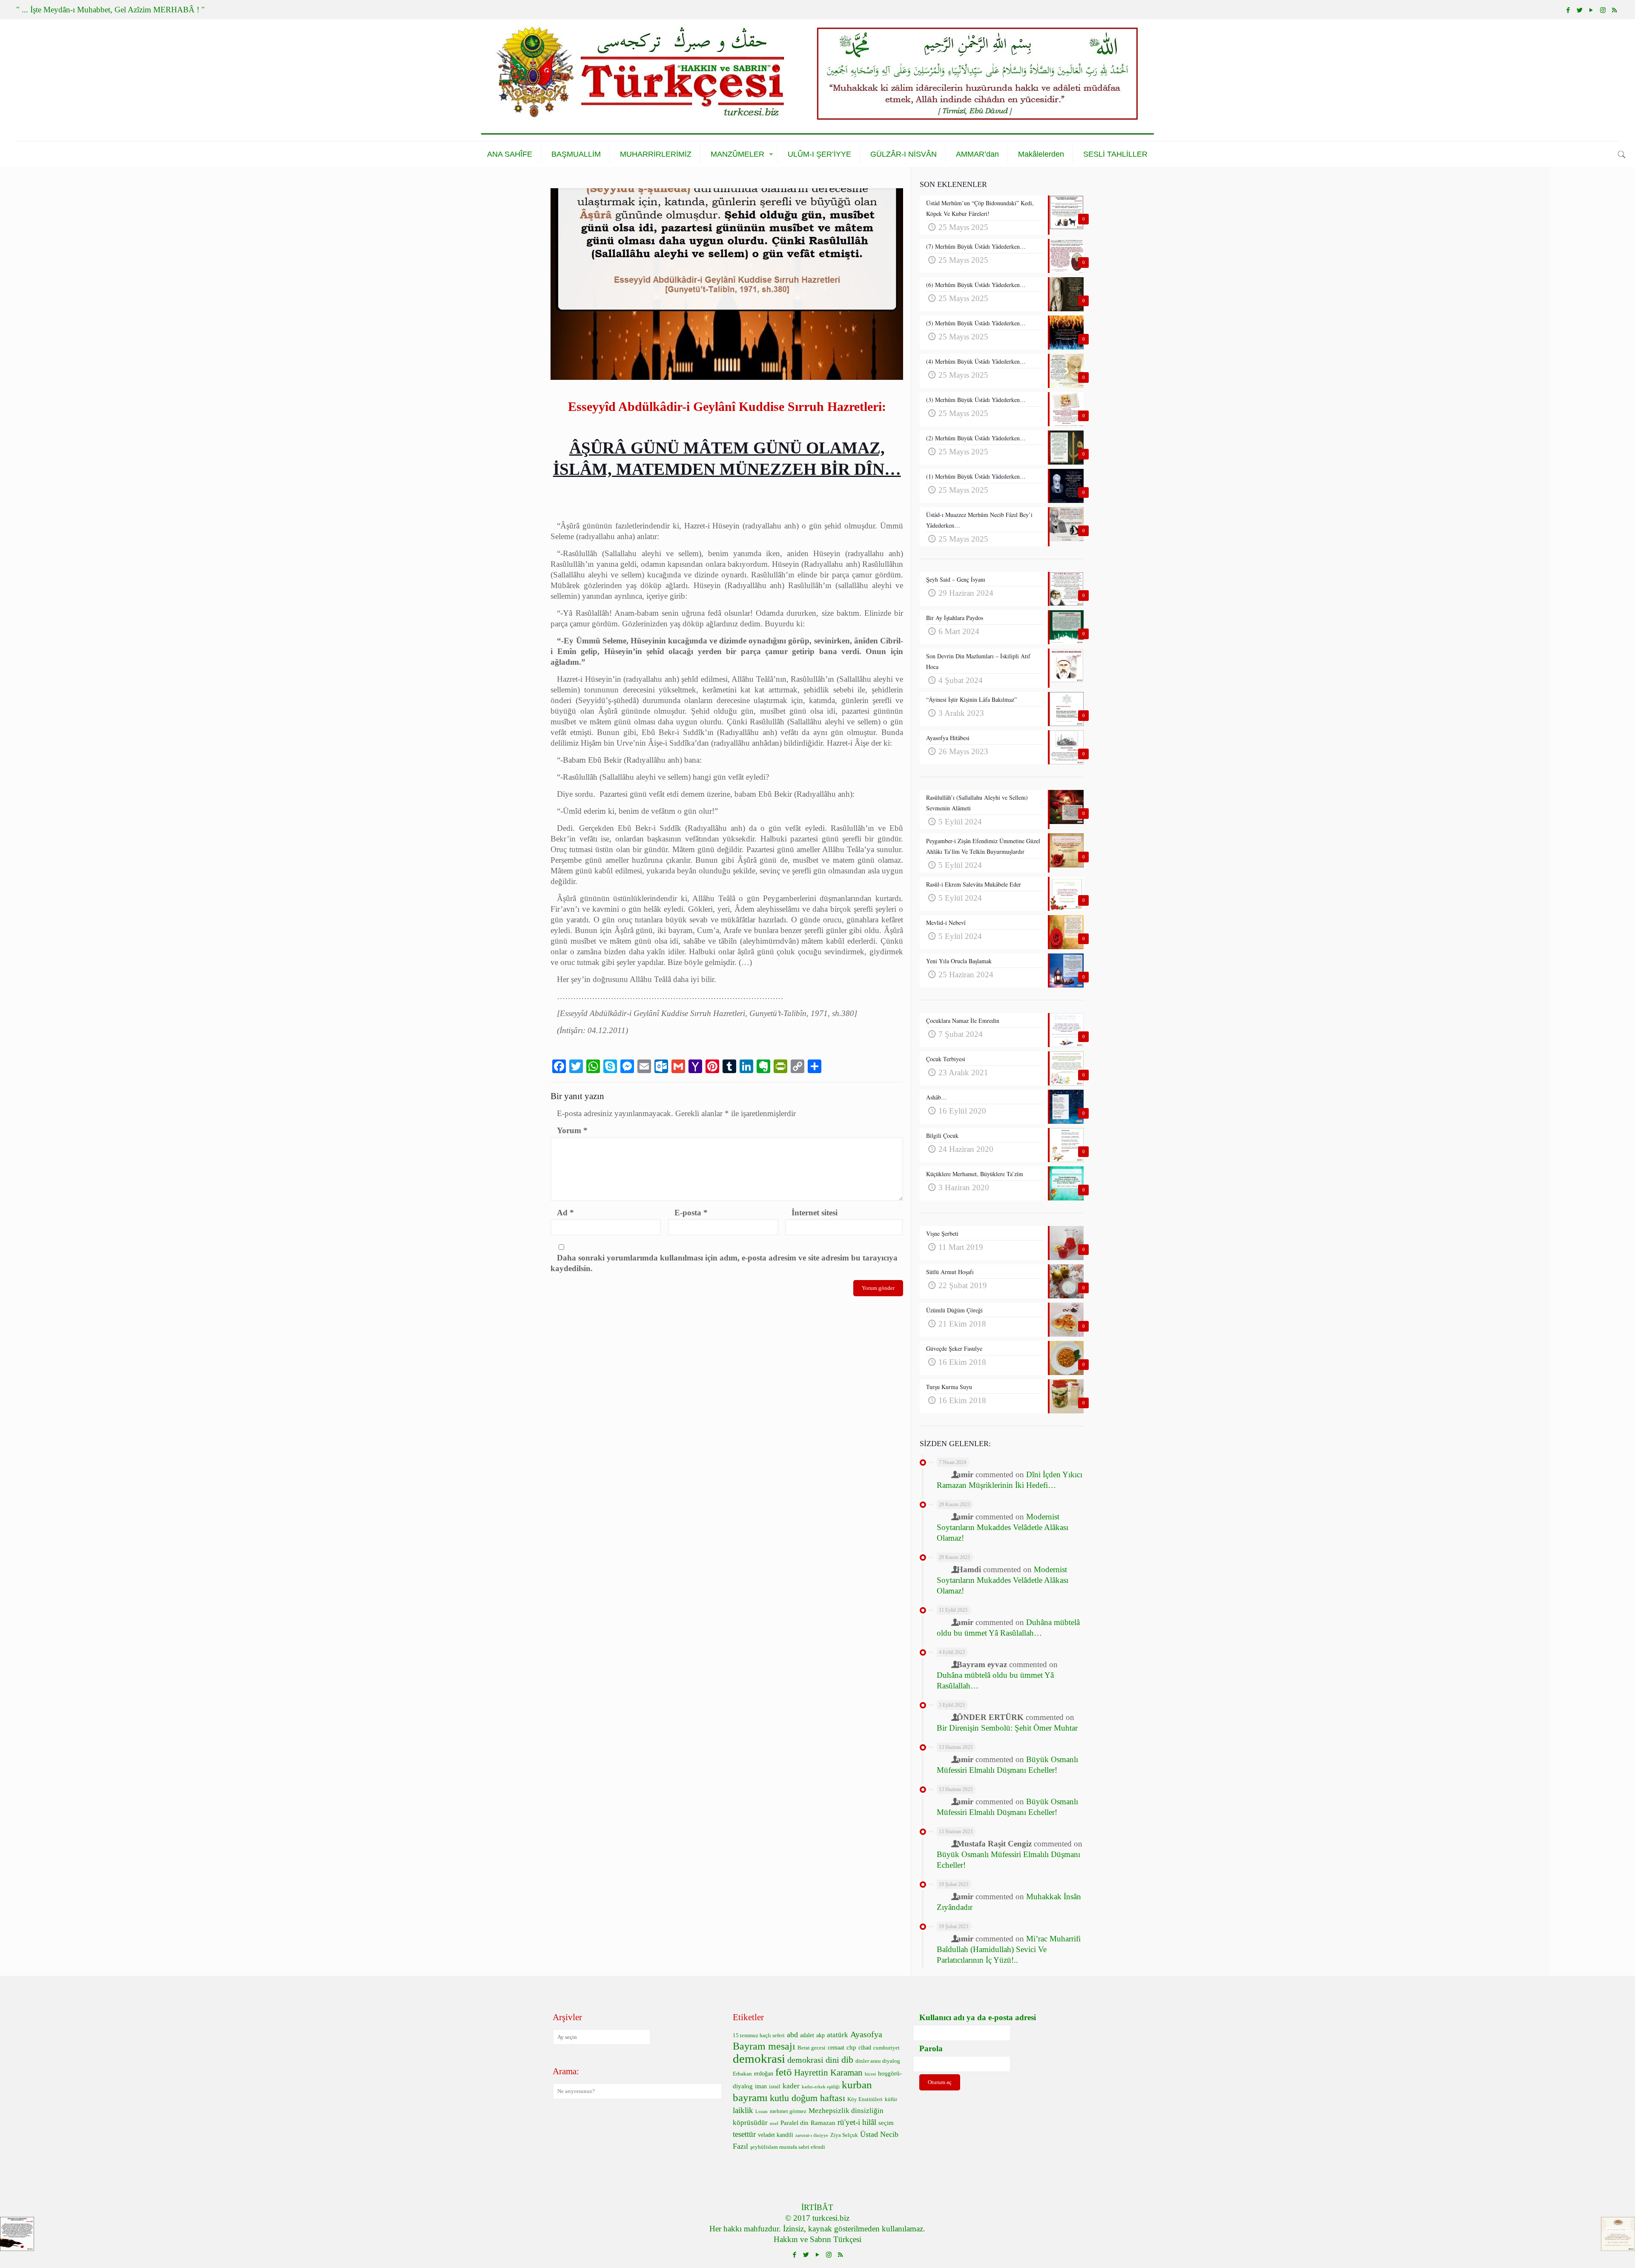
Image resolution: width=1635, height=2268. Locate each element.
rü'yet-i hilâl (857, 2122)
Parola (931, 2048)
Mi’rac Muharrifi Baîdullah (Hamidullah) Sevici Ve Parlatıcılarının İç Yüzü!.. (1009, 1949)
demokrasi (759, 2058)
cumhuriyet (886, 2048)
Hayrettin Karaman (828, 2073)
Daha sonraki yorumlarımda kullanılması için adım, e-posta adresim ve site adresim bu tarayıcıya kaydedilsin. (724, 1263)
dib (847, 2060)
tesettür (744, 2134)
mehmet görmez (788, 2111)
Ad (565, 1213)
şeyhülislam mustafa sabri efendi (788, 2147)
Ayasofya (866, 2034)
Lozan (762, 2112)
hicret (870, 2074)
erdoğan (764, 2074)
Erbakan (742, 2074)
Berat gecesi (812, 2048)
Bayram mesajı (764, 2046)
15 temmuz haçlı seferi (759, 2035)
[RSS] (1614, 10)
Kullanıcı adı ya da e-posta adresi (978, 2017)
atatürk (838, 2035)
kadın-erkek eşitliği (821, 2087)
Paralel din (795, 2123)
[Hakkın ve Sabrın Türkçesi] (817, 80)
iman (761, 2086)
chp (851, 2047)
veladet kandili (776, 2135)
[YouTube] (1591, 10)
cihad (865, 2048)
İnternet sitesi (815, 1213)
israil (775, 2087)
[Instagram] (1603, 10)
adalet (807, 2035)
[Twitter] (1580, 10)
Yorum (572, 1130)
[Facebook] (1568, 10)
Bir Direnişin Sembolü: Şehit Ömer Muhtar (1007, 1728)
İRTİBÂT (817, 2207)
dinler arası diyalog (878, 2061)
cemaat (836, 2048)
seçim (886, 2123)
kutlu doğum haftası (807, 2098)
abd (792, 2035)
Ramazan (823, 2123)
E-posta (691, 1213)
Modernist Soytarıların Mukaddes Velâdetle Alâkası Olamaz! (1003, 1527)
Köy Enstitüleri (865, 2099)
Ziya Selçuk (844, 2135)
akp (820, 2035)
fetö (784, 2072)
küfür (891, 2099)
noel (774, 2123)
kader (791, 2086)
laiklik (743, 2110)
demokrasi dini (813, 2060)
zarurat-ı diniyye (812, 2135)
